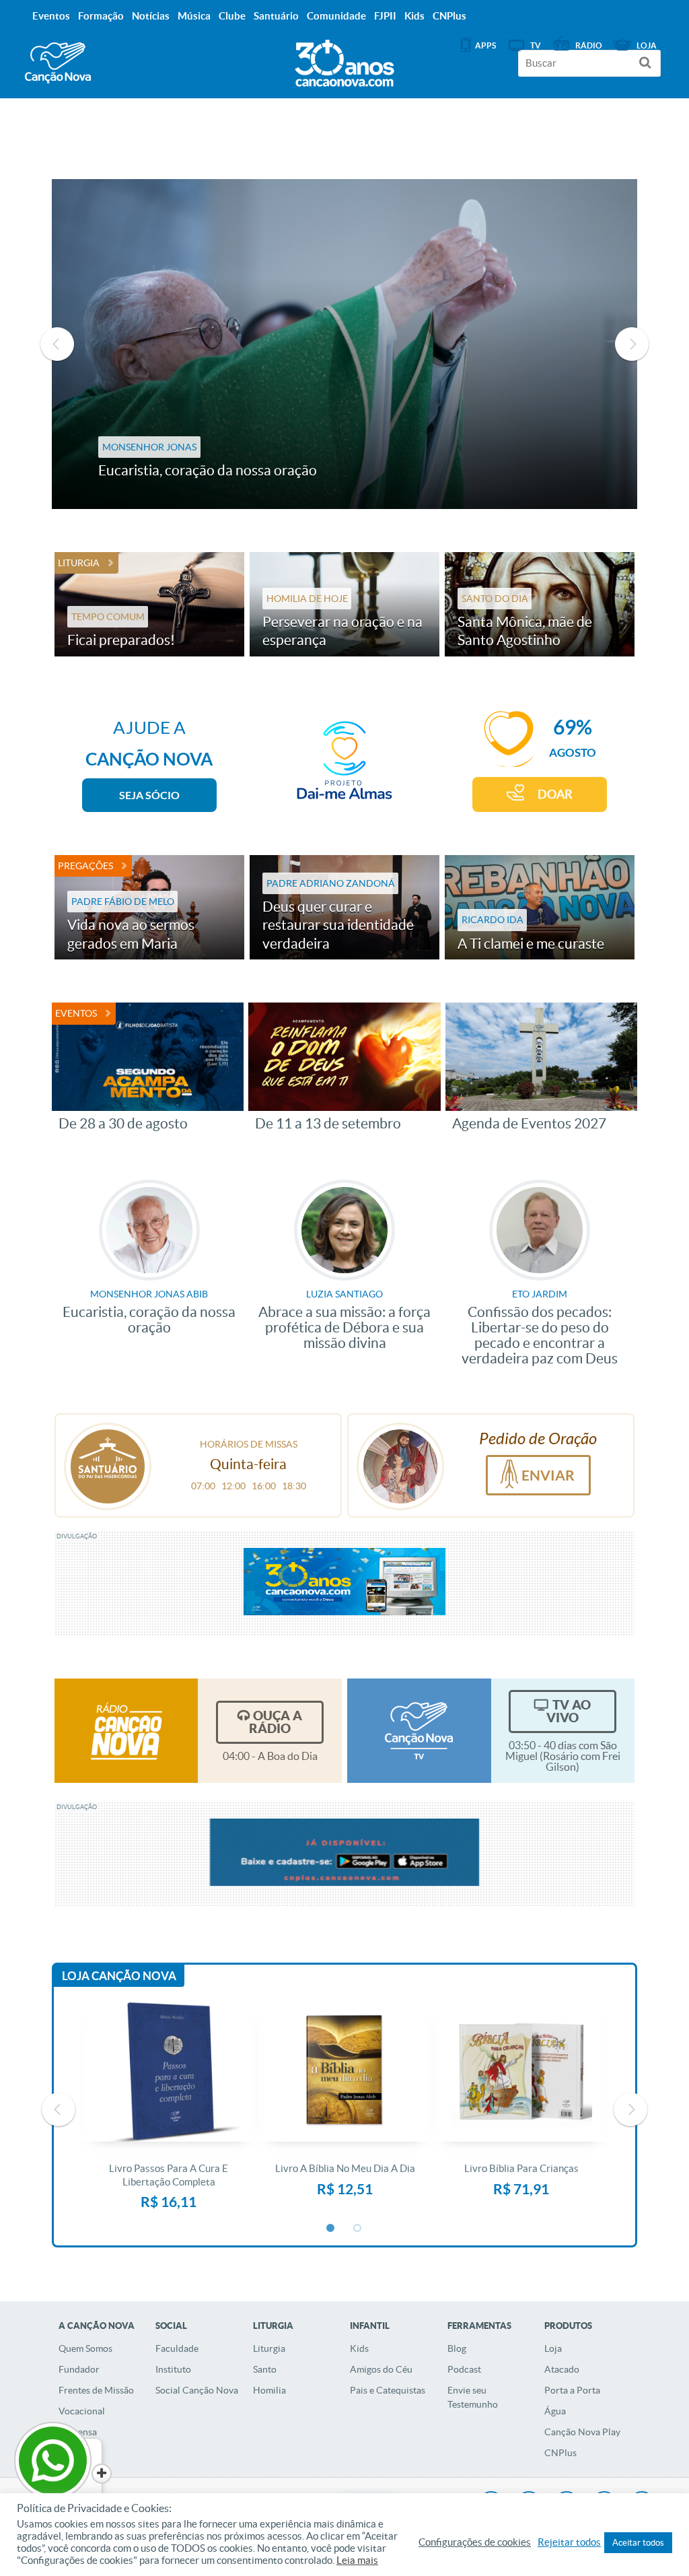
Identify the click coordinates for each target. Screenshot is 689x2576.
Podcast (464, 2369)
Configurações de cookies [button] (475, 2542)
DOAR (555, 794)
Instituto (173, 2369)
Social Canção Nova (197, 2390)
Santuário (276, 16)
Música (194, 16)
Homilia (269, 2390)
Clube (232, 16)
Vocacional (82, 2411)
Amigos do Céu (381, 2369)
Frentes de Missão (96, 2390)
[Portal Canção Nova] (58, 63)
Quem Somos (85, 2348)
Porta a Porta (572, 2390)
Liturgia (79, 563)
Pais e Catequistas (388, 2390)
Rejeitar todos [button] (569, 2542)
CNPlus (560, 2453)
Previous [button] (57, 344)
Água (555, 2411)
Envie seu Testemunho (473, 2397)
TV (536, 45)
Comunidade (336, 16)
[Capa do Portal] (344, 60)
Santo (265, 2369)
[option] (333, 344)
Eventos (76, 1013)
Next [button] (632, 344)
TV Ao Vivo (569, 1711)
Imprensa (78, 2432)
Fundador (79, 2369)
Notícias (151, 16)
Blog (457, 2348)
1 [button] (331, 2229)
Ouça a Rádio (276, 1722)
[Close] (102, 2474)
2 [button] (358, 2229)
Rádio (589, 45)
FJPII (385, 16)
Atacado (562, 2369)
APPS (485, 45)
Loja (553, 2348)
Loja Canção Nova (119, 1976)
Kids (359, 2348)
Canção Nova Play (582, 2432)
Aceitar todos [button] (638, 2543)
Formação (101, 16)
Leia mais (357, 2561)
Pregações (85, 866)
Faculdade (177, 2348)
